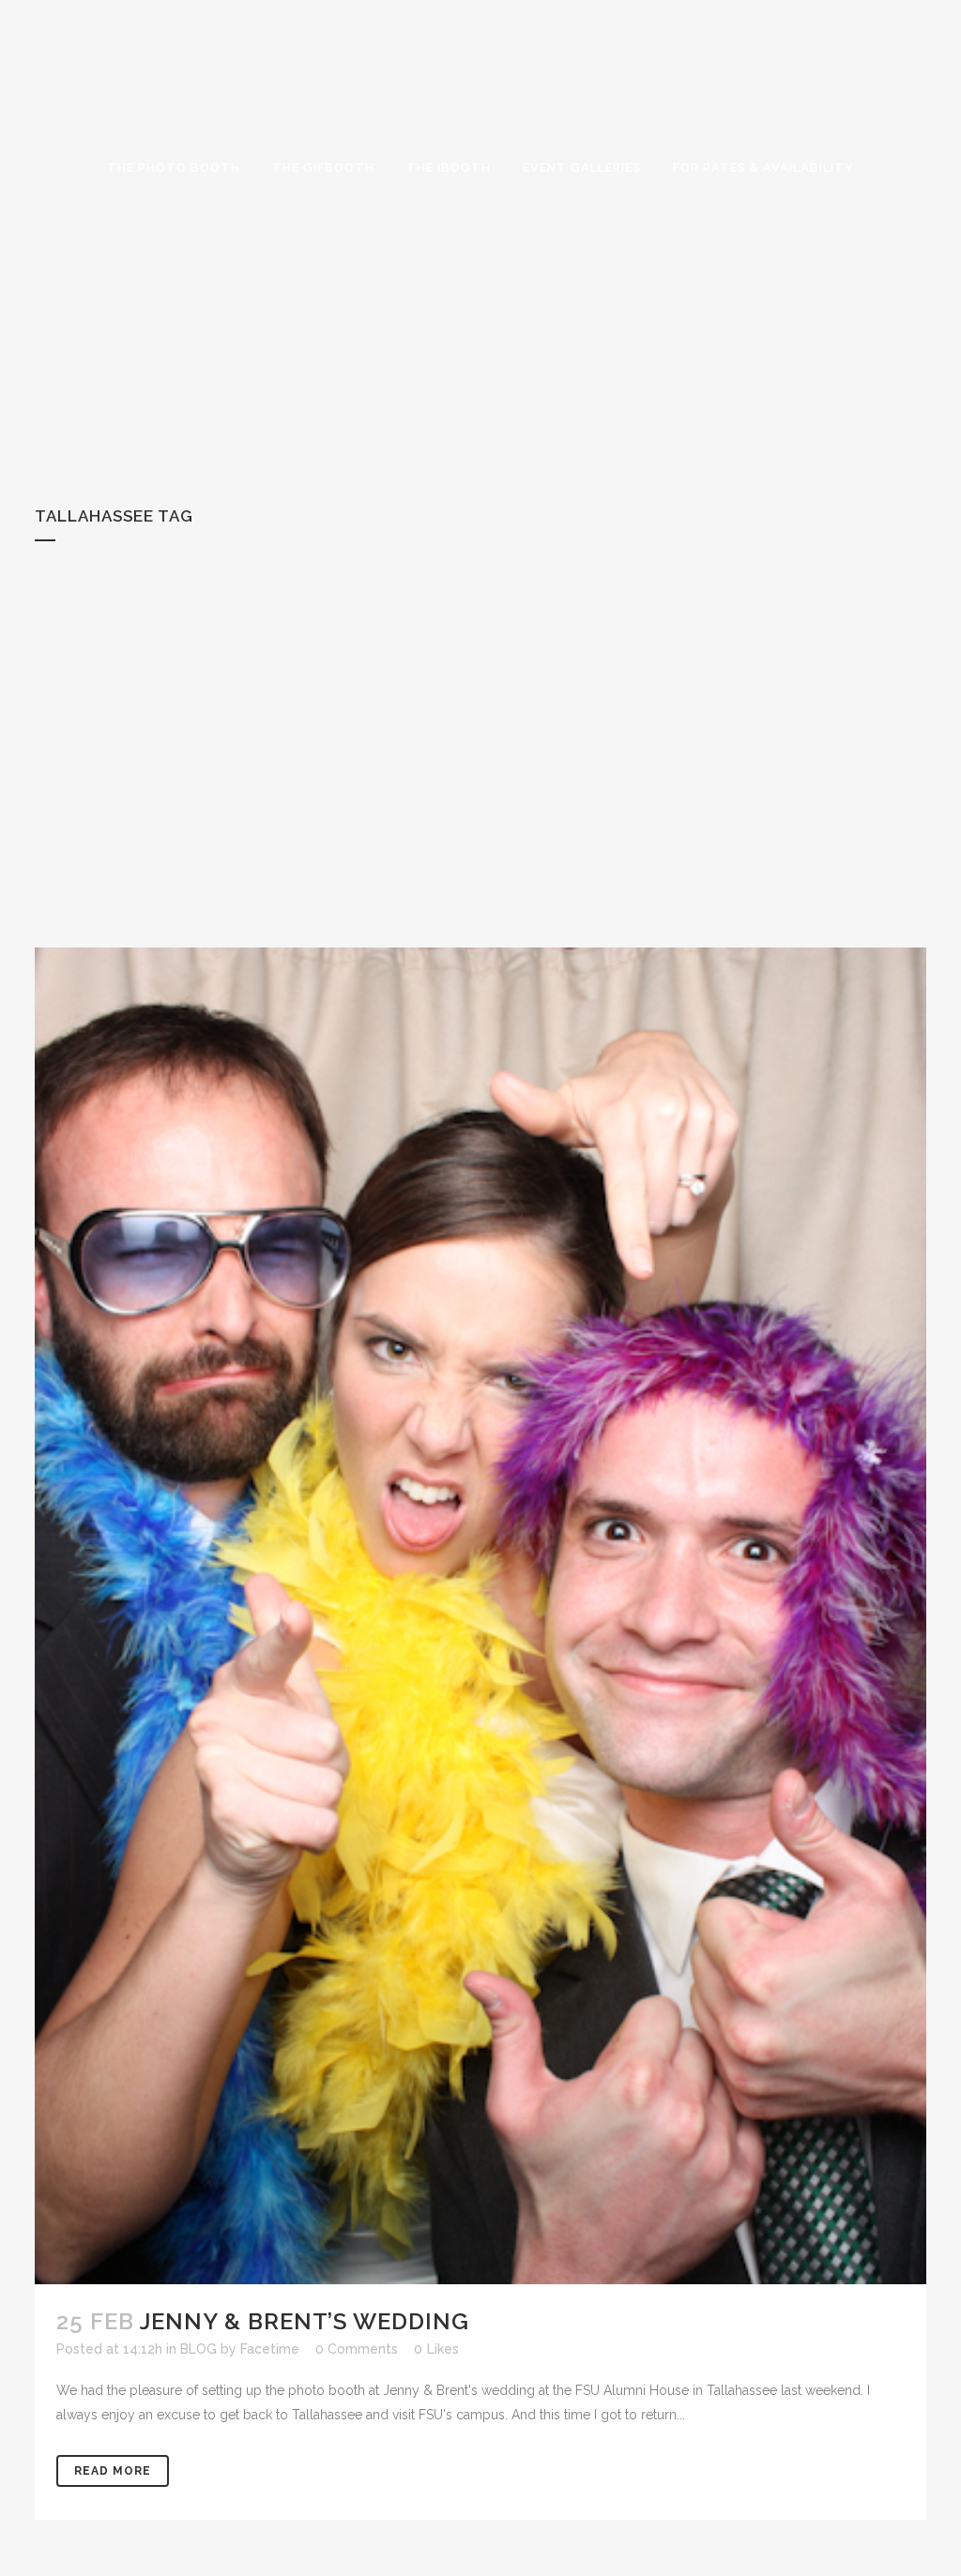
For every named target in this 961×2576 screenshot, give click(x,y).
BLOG (198, 2349)
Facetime (270, 2349)
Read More (113, 2471)
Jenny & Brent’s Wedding (305, 2321)
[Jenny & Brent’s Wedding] (480, 1616)
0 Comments (357, 2349)
